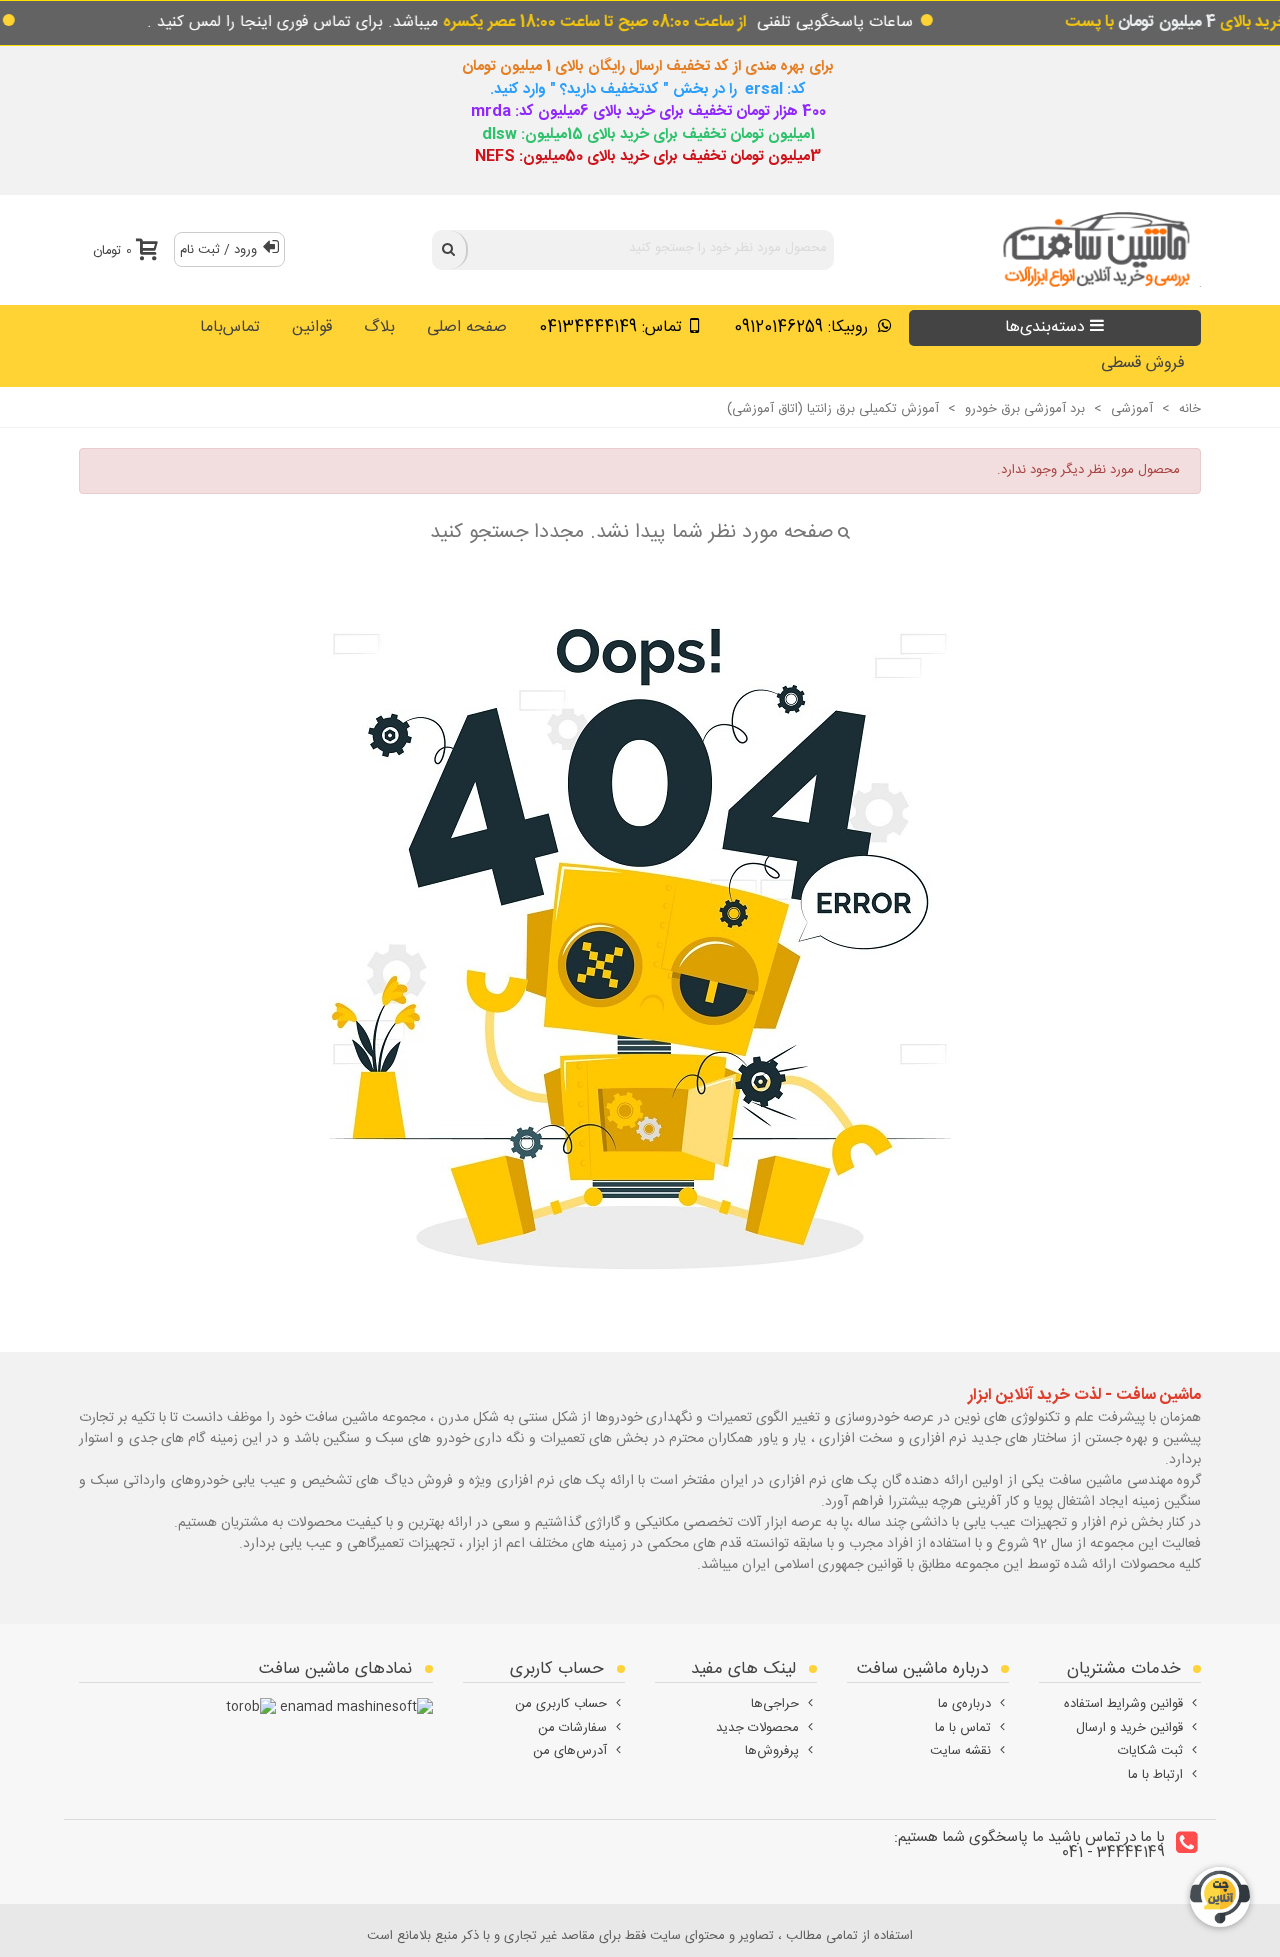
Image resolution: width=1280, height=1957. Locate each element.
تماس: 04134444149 (610, 327)
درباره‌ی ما (964, 1704)
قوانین (312, 327)
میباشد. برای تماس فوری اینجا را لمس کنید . (447, 22)
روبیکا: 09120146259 (803, 327)
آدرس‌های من (570, 1751)
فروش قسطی (1143, 363)
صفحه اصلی (467, 327)
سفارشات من (572, 1728)
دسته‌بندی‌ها (1045, 327)
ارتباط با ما (1155, 1775)
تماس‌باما (230, 327)
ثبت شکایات (1150, 1751)
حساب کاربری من (561, 1704)
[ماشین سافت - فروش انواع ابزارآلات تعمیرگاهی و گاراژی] (1091, 249)
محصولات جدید (757, 1728)
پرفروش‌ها (772, 1751)
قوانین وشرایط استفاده (1123, 1704)
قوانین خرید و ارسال (1129, 1728)
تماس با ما (963, 1728)
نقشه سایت (960, 1751)
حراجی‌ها (775, 1704)
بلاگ (379, 327)
